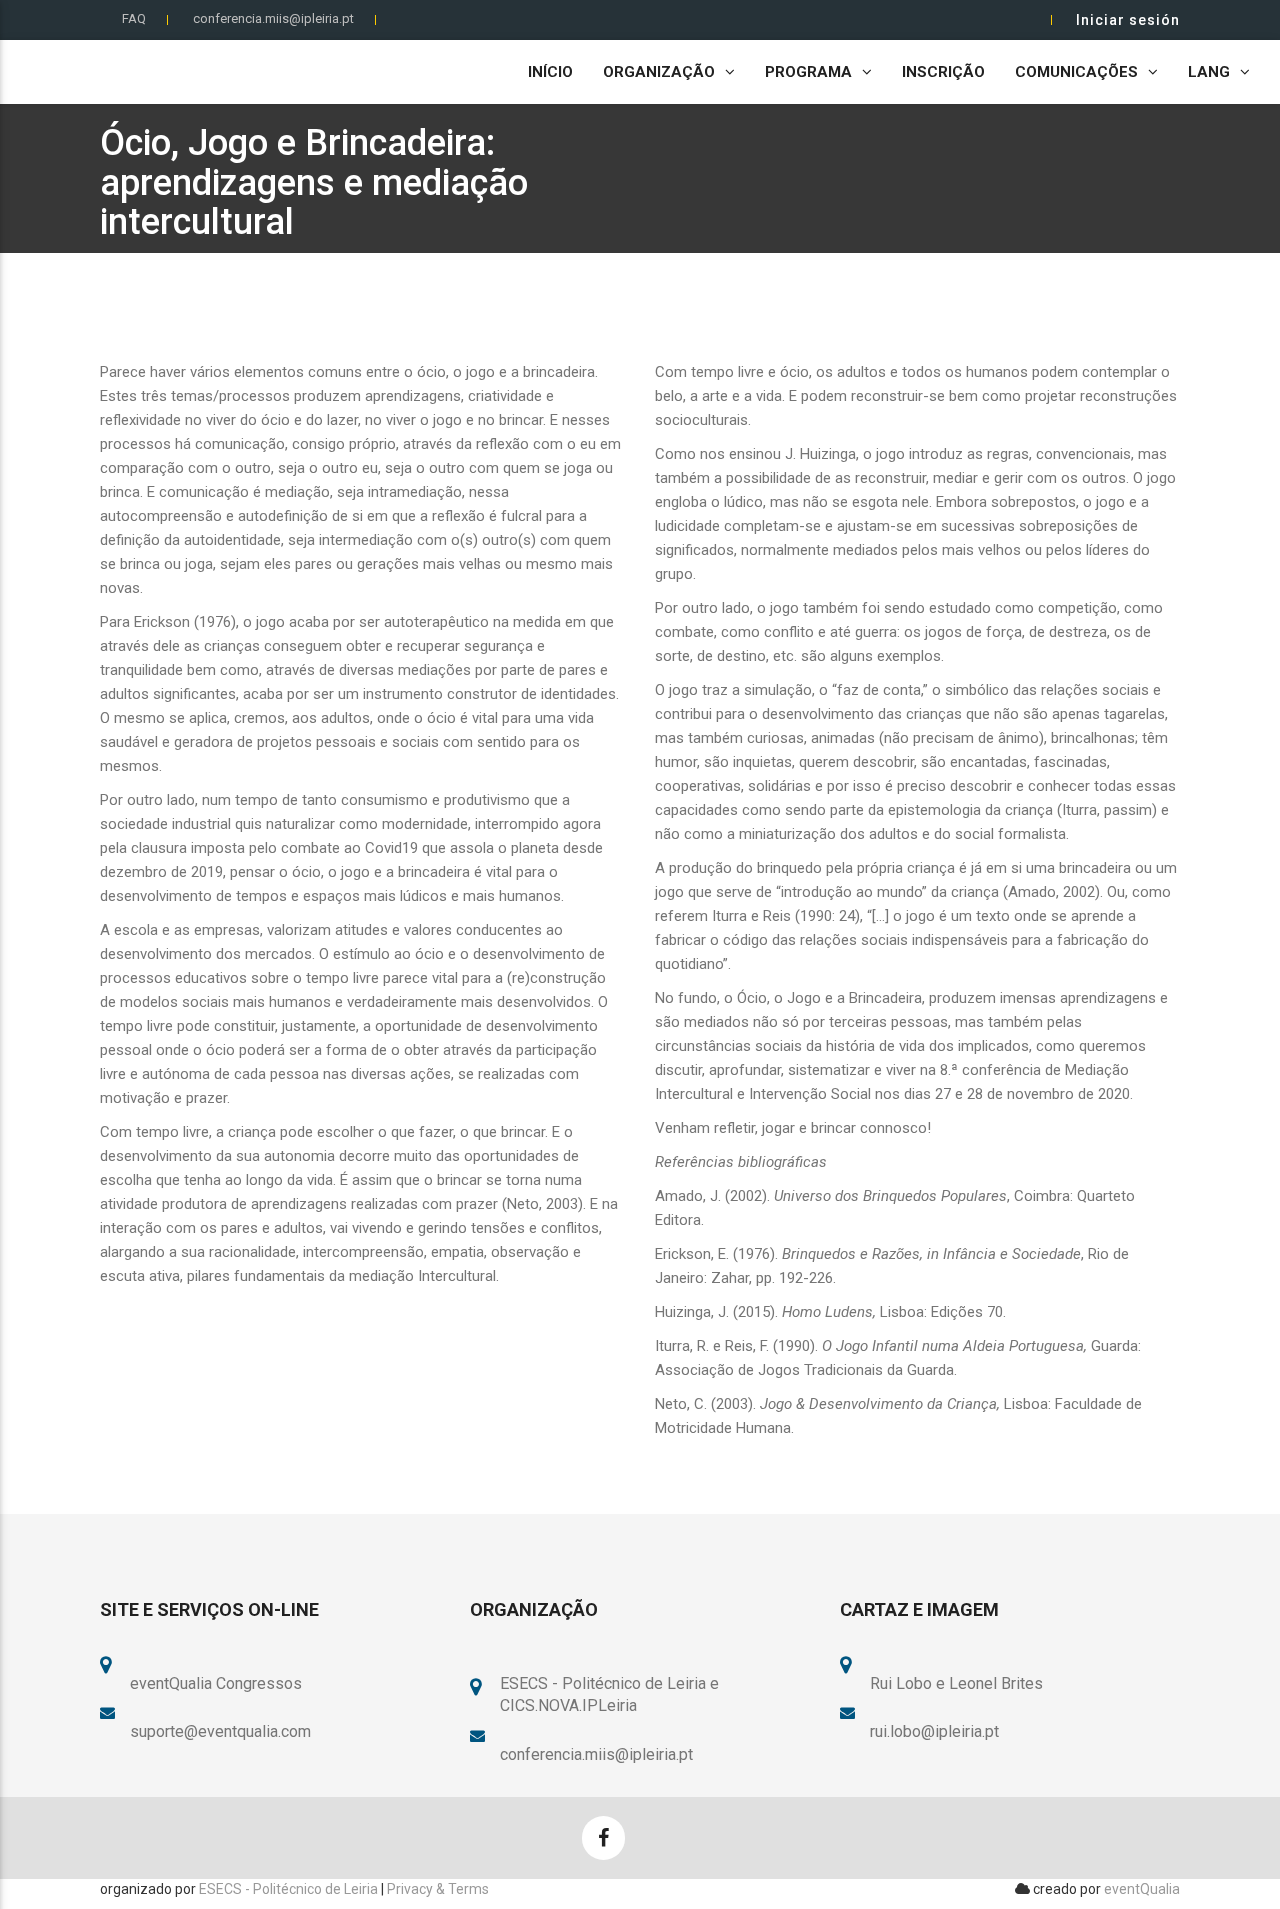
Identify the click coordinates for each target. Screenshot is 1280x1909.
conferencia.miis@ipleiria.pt (273, 18)
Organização (659, 72)
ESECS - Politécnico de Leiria (288, 1889)
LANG (1209, 72)
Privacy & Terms (438, 1889)
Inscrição (943, 72)
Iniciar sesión (1128, 20)
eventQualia (1142, 1889)
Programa (808, 72)
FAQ (134, 18)
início (550, 72)
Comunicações (1076, 72)
